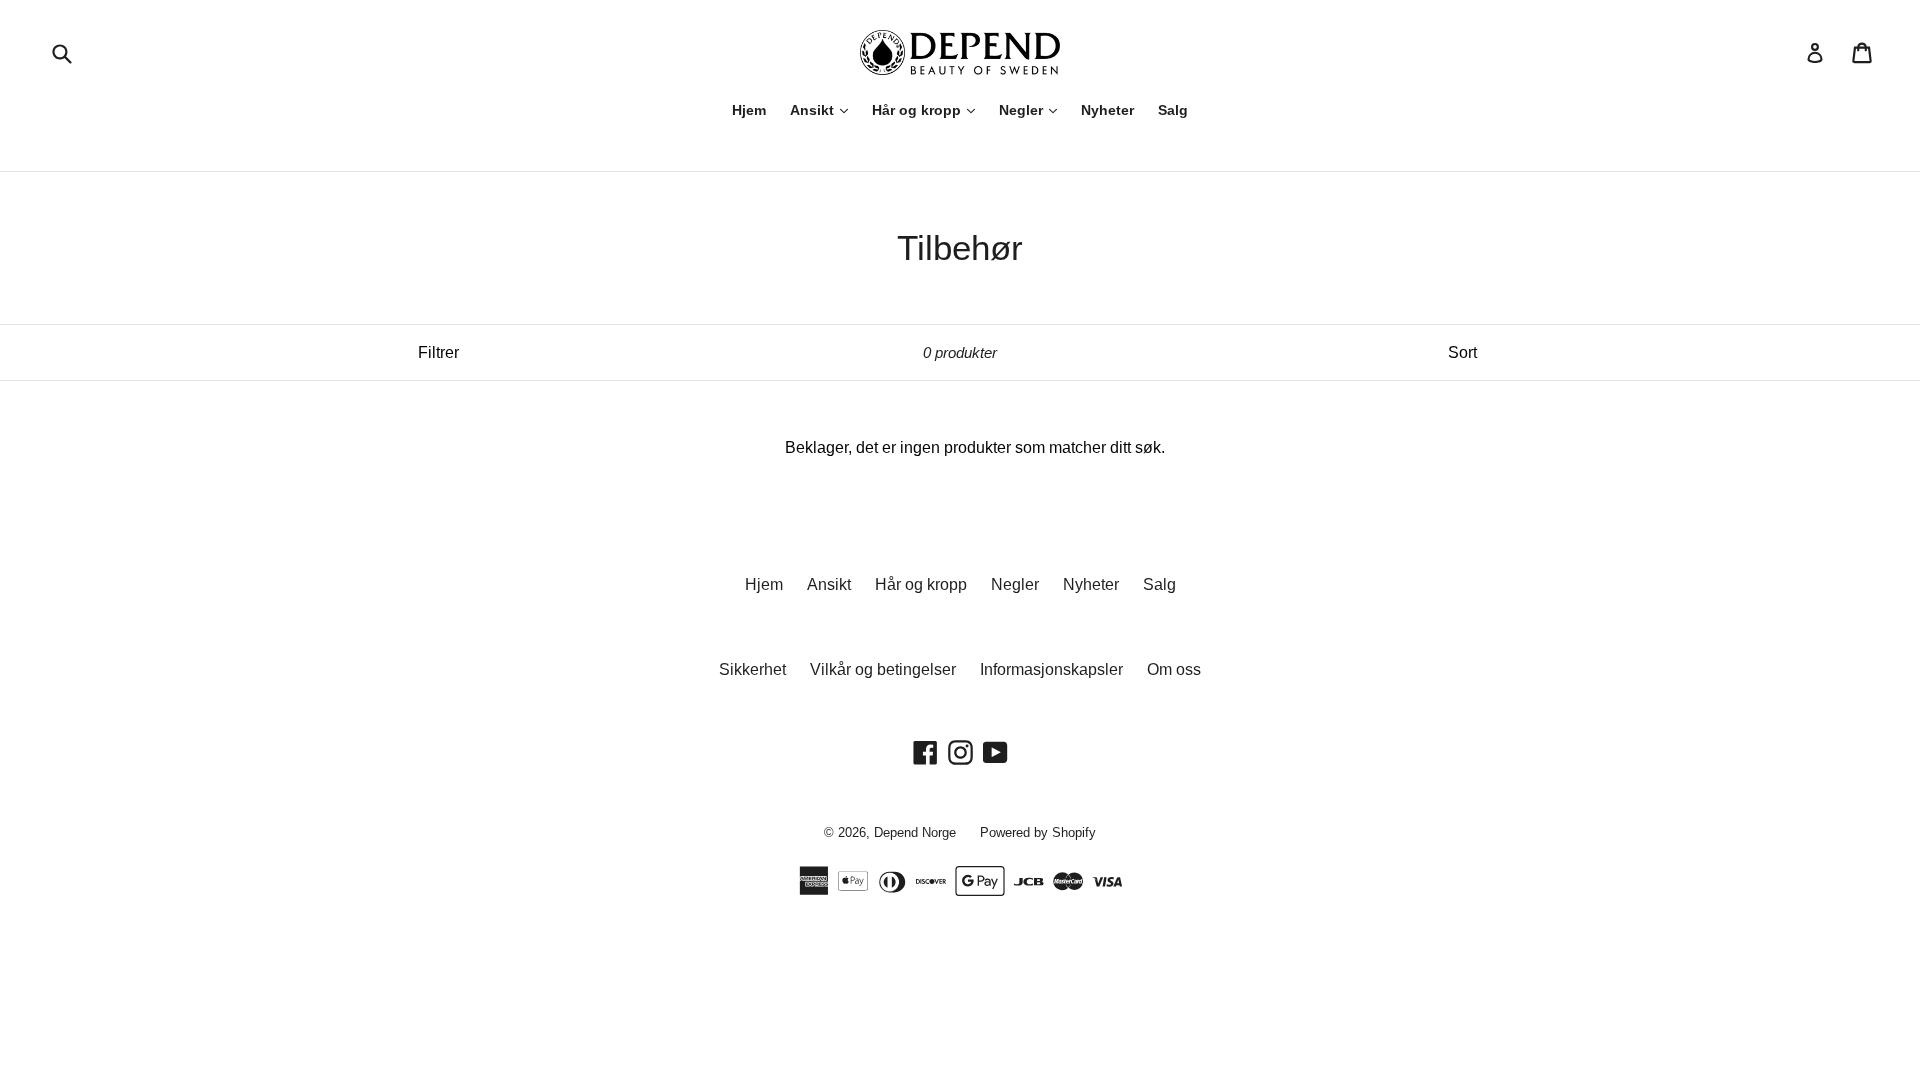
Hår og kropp (918, 110)
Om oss (1174, 669)
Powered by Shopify (1038, 832)
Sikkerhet (752, 669)
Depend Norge (915, 832)
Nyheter (1107, 110)
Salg (1173, 110)
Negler (1023, 110)
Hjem (749, 110)
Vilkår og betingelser (883, 669)
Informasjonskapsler (1051, 669)
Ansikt (814, 110)
